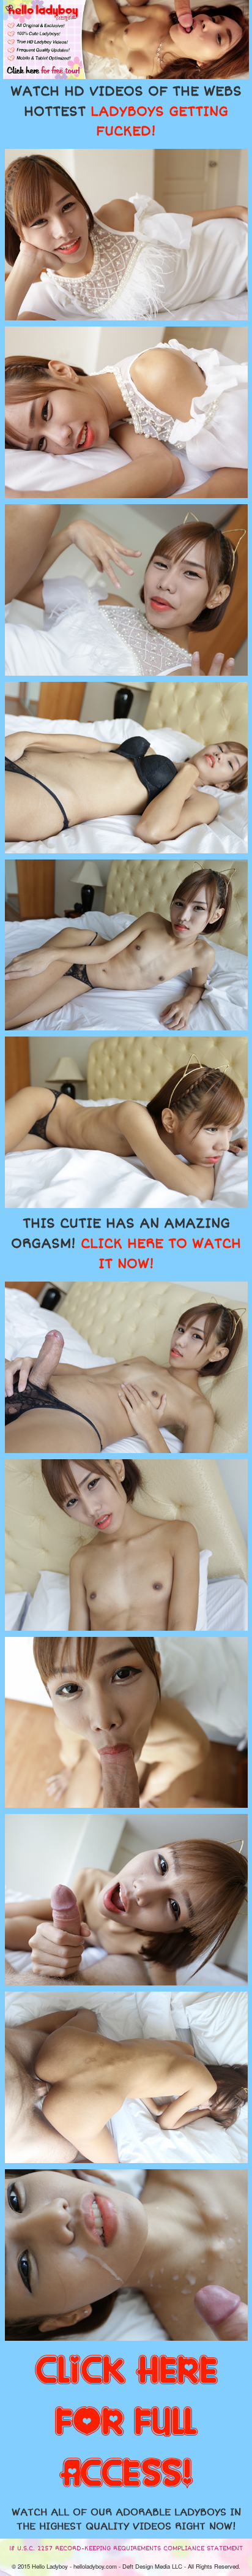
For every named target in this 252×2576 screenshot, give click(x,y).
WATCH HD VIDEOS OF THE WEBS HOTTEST (126, 111)
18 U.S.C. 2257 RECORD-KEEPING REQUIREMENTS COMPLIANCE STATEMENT (126, 2548)
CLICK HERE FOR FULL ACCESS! (126, 2423)
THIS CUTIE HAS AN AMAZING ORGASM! (126, 1244)
